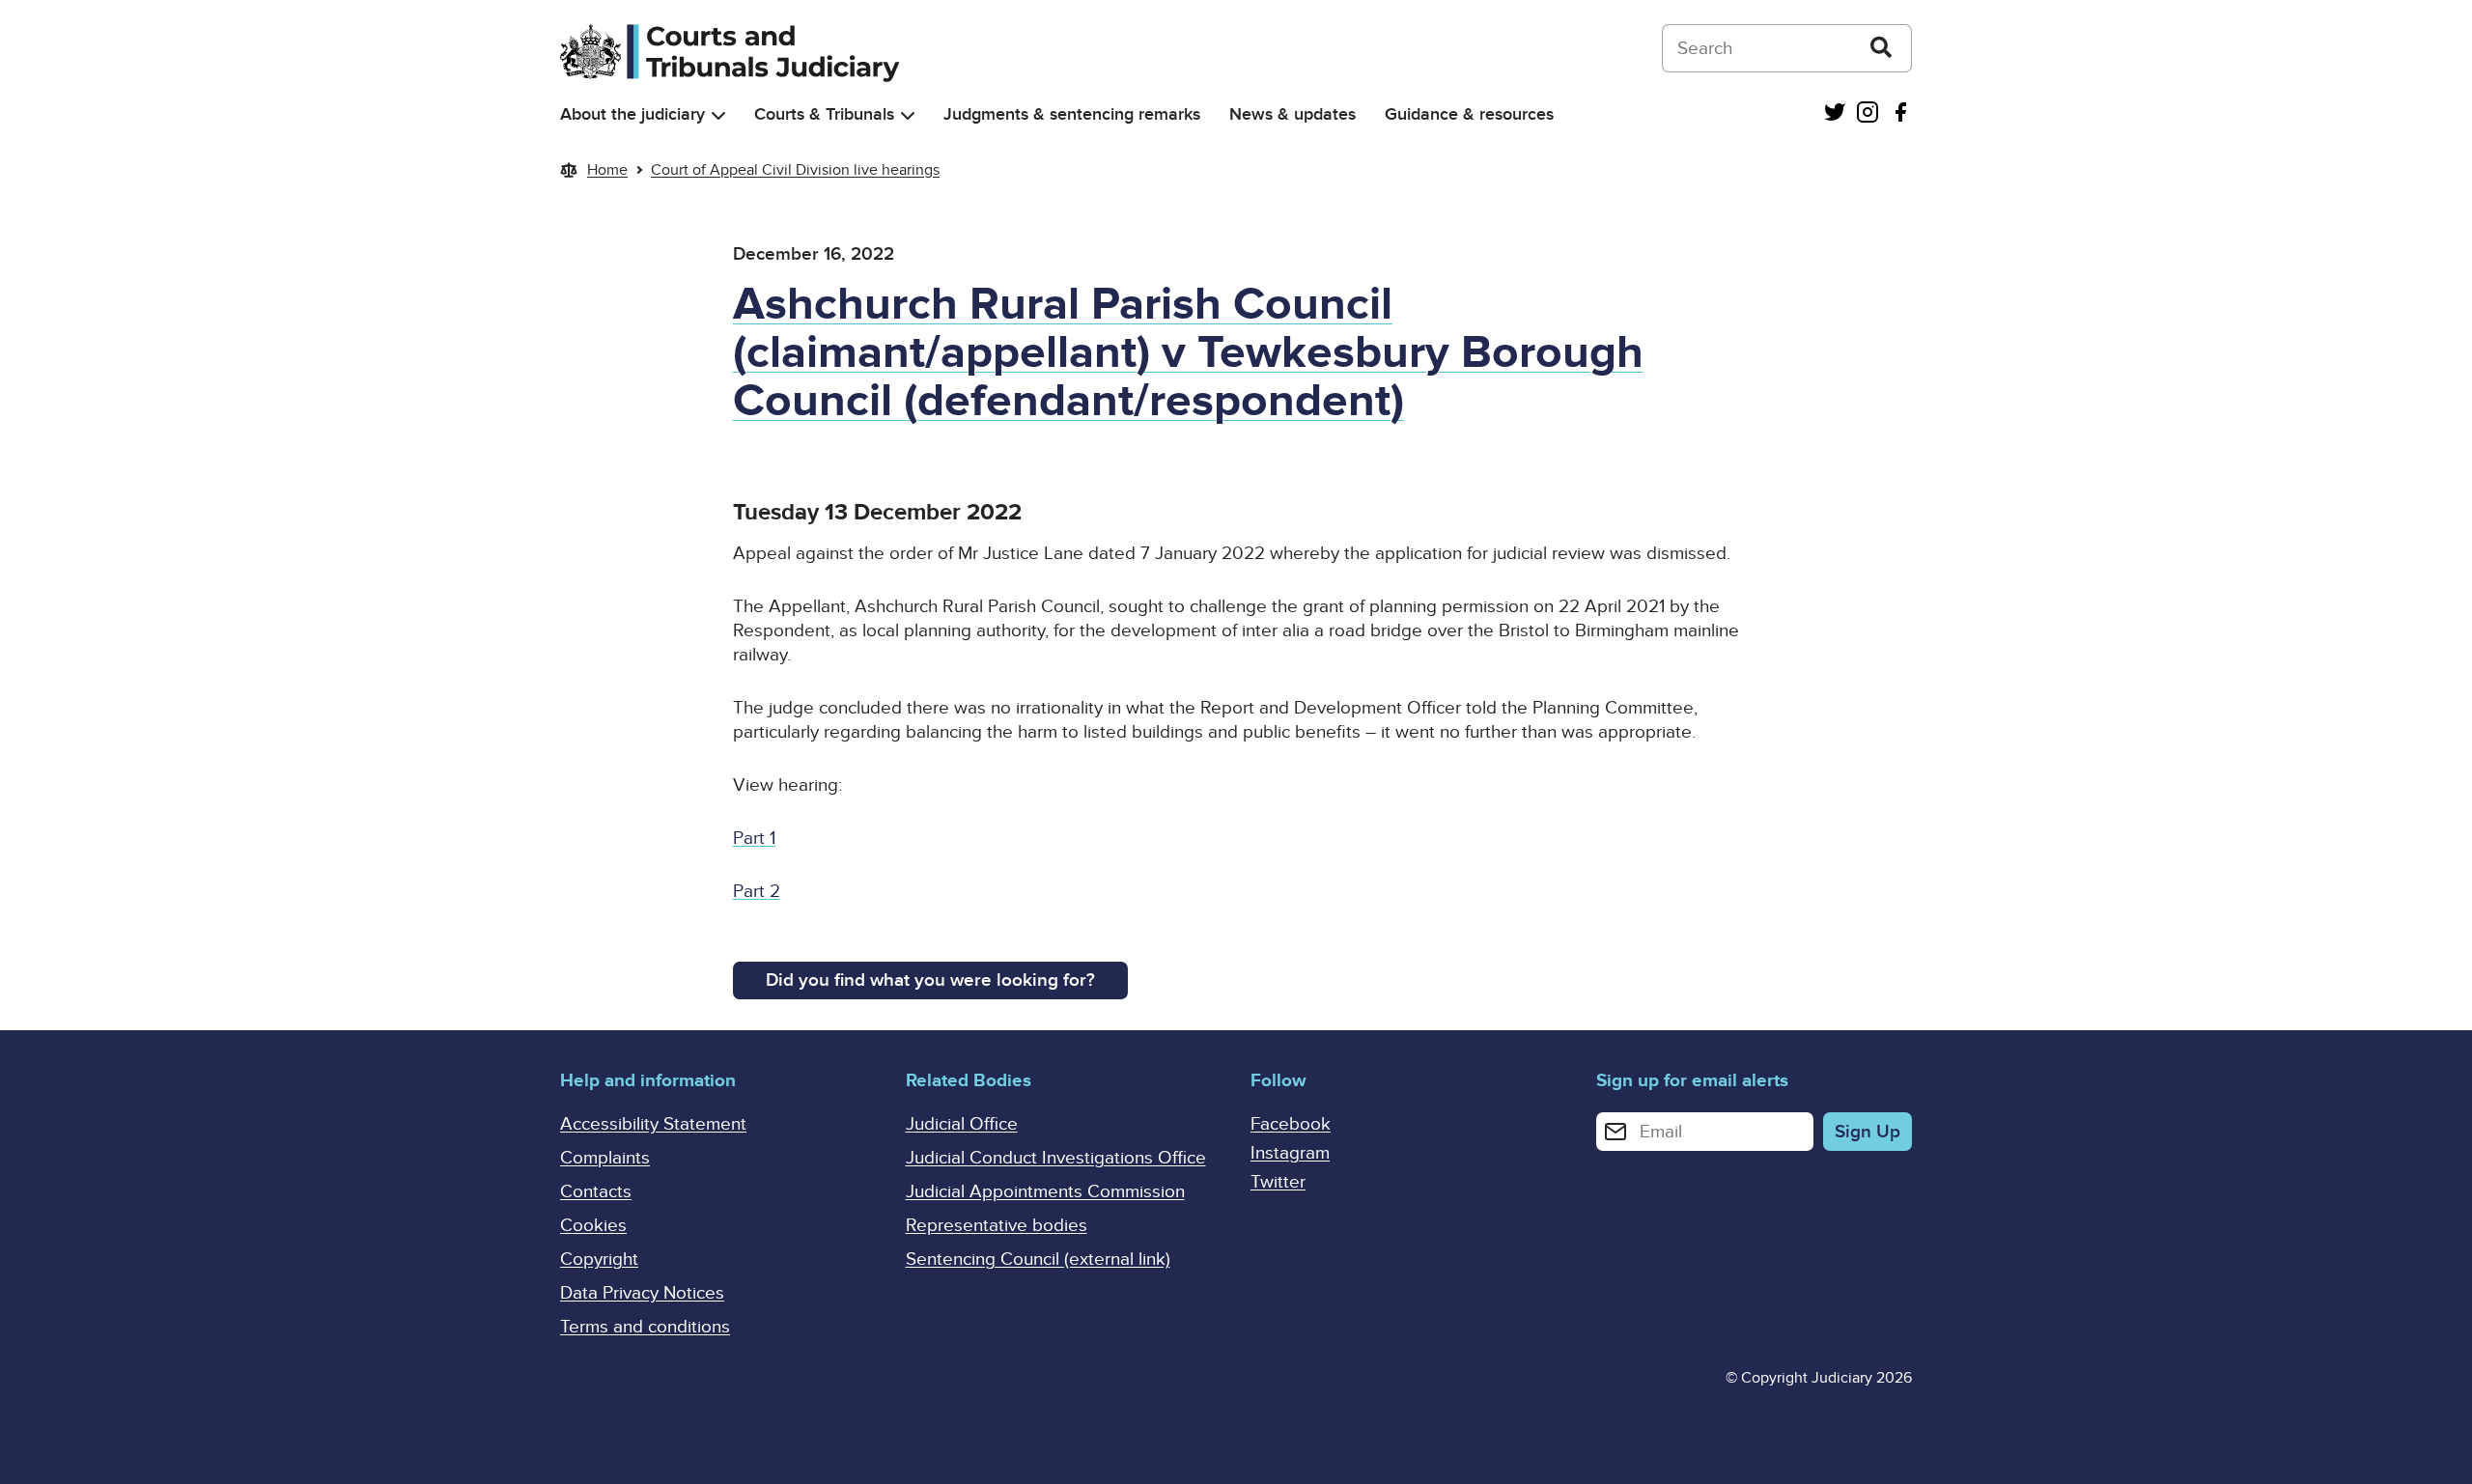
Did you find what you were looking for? (930, 980)
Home (607, 170)
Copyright (599, 1260)
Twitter (1278, 1182)
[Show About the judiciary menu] (718, 115)
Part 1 (754, 839)
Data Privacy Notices (642, 1293)
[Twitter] (1835, 114)
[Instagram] (1868, 114)
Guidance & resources (1469, 114)
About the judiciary (632, 114)
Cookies (593, 1226)
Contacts (596, 1192)
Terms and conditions (645, 1327)
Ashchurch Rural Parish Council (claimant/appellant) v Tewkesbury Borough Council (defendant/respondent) (1188, 353)
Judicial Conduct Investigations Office (1056, 1158)
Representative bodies (997, 1226)
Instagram (1290, 1153)
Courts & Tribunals (824, 114)
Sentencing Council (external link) (1038, 1260)
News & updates (1292, 114)
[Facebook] (1900, 114)
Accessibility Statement (653, 1124)
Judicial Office (962, 1124)
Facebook (1291, 1124)
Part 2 (757, 892)
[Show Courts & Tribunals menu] (908, 115)
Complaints (605, 1158)
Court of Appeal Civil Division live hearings (795, 170)
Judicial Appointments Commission (1045, 1192)
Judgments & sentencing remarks (1072, 114)
